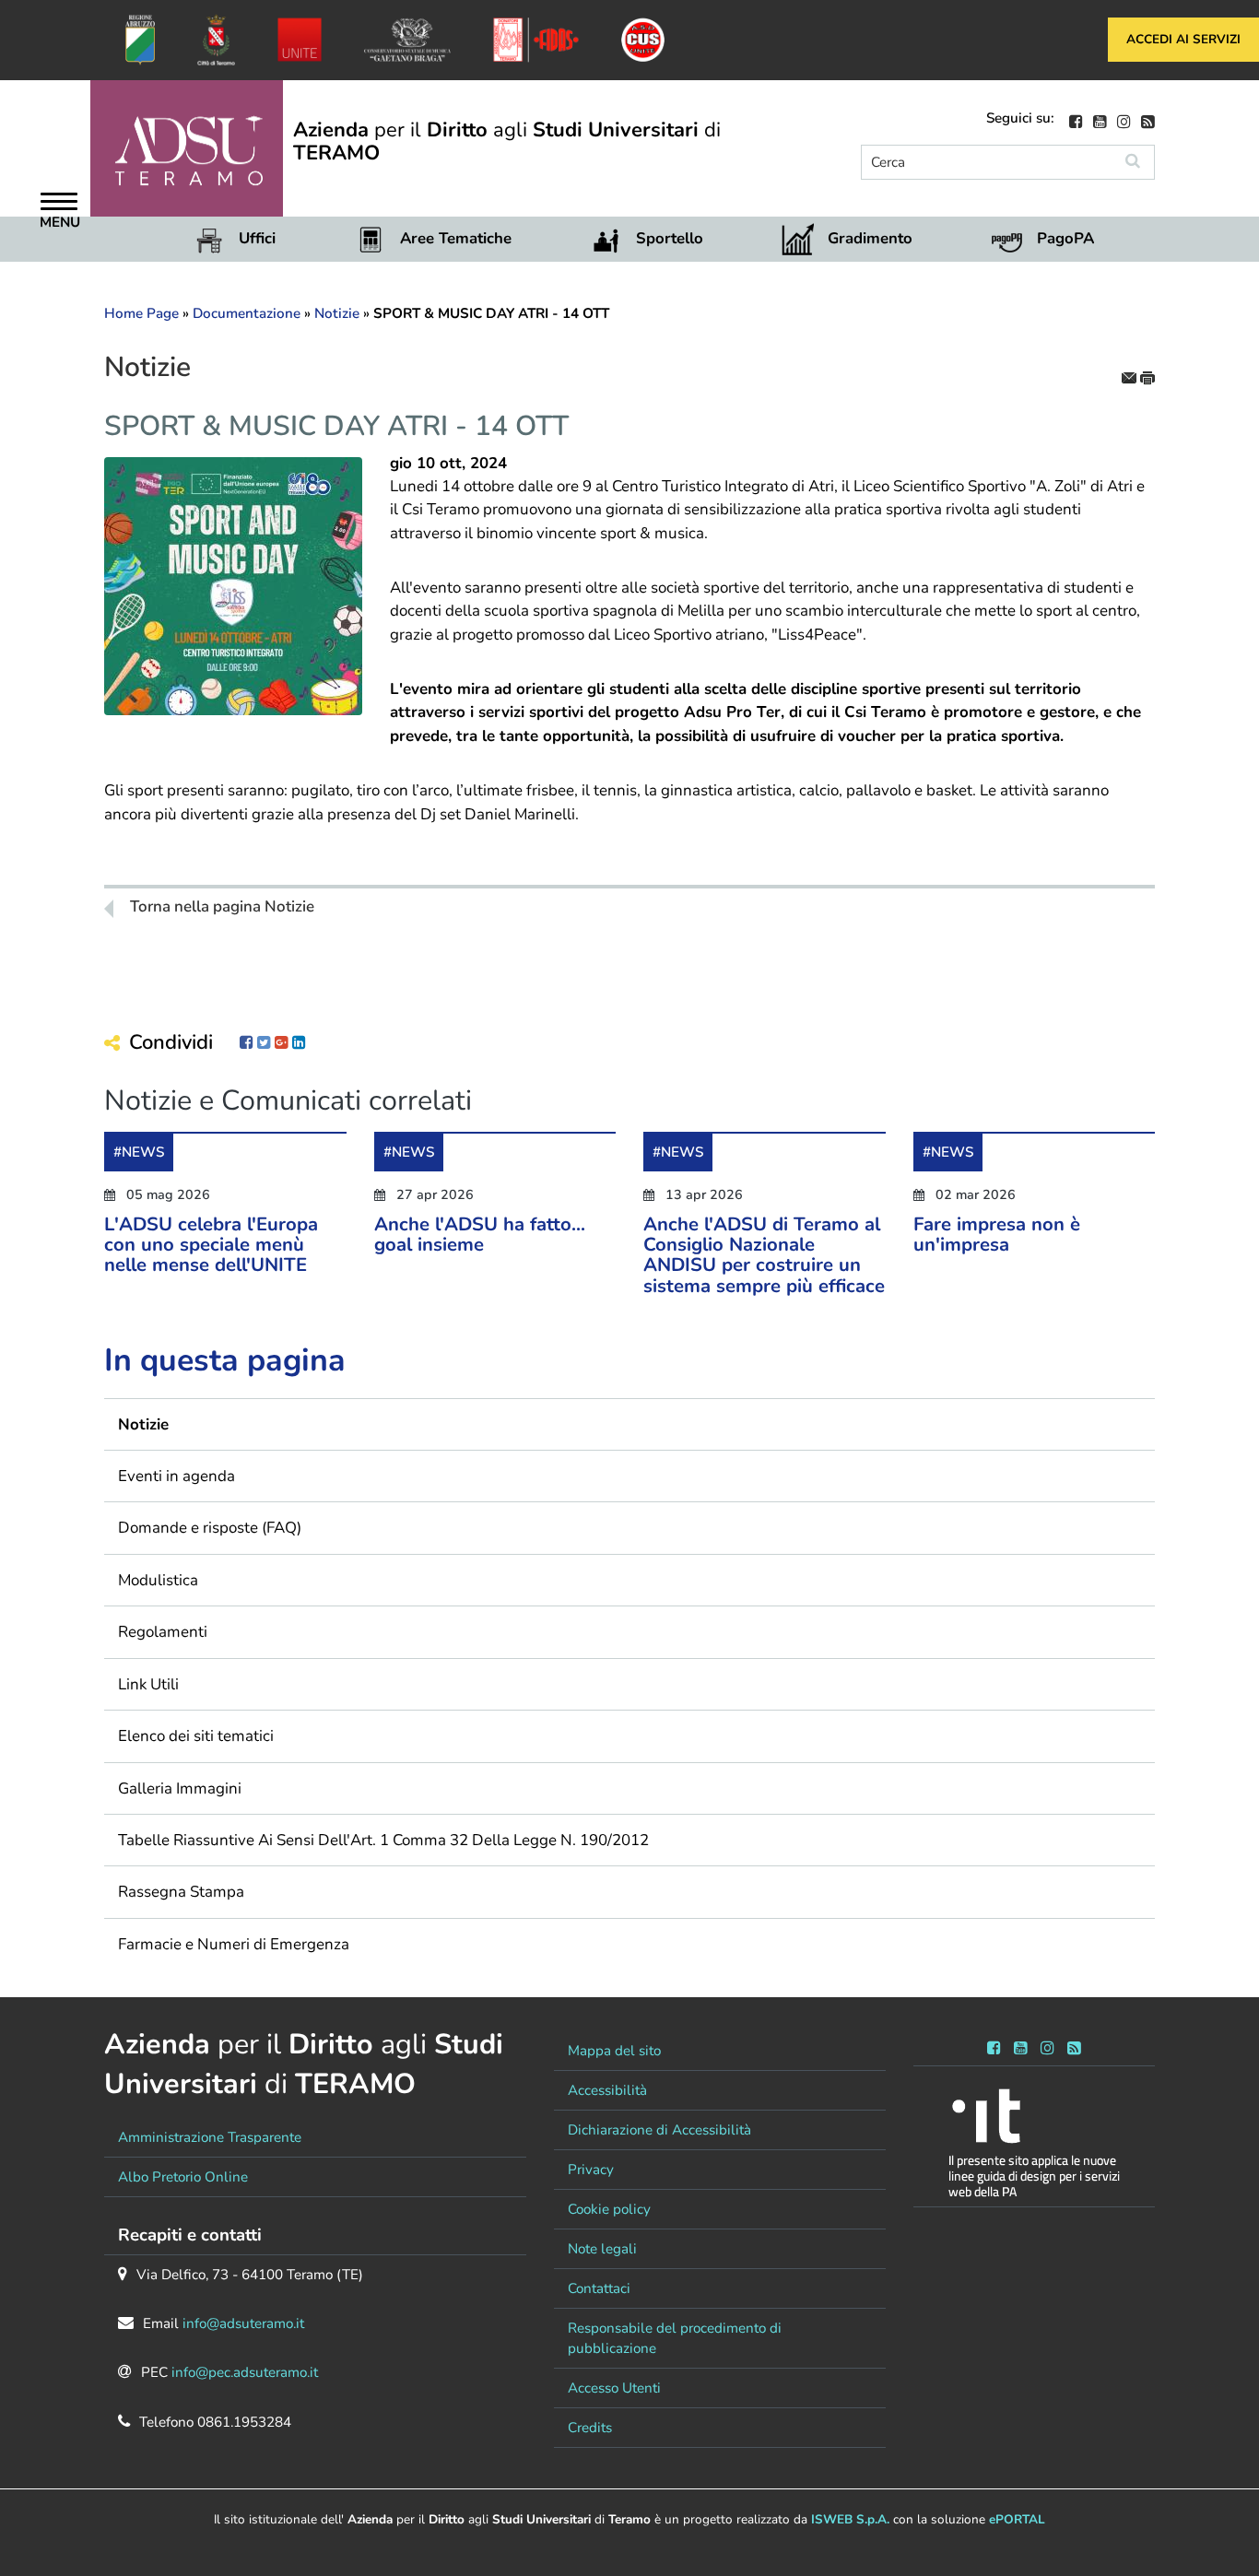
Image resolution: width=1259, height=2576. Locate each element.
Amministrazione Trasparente (210, 2137)
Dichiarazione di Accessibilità (659, 2130)
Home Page (141, 313)
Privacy (591, 2170)
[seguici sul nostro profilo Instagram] (1124, 119)
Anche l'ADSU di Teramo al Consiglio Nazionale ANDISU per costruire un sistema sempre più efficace (764, 1255)
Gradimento (870, 238)
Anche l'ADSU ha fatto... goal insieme (480, 1234)
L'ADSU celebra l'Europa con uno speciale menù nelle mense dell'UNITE (211, 1245)
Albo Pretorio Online (183, 2177)
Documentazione (247, 313)
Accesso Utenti (614, 2388)
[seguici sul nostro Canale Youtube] (1100, 119)
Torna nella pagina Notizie (222, 907)
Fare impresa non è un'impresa (997, 1234)
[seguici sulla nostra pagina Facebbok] (1076, 119)
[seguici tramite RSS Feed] (1148, 119)
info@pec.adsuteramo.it (245, 2372)
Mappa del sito (614, 2051)
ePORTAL (1017, 2519)
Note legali (602, 2249)
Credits (590, 2428)
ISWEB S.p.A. (850, 2519)
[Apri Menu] (59, 204)
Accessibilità (607, 2090)
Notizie (337, 313)
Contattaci (599, 2288)
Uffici (257, 238)
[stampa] (1147, 376)
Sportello (670, 238)
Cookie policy (609, 2209)
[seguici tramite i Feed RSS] (1074, 2045)
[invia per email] (1131, 376)
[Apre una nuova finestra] (247, 1043)
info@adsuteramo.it (243, 2323)
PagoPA (1065, 238)
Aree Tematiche (456, 238)
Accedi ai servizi (1183, 39)
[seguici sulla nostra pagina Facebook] (994, 2045)
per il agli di (507, 141)
